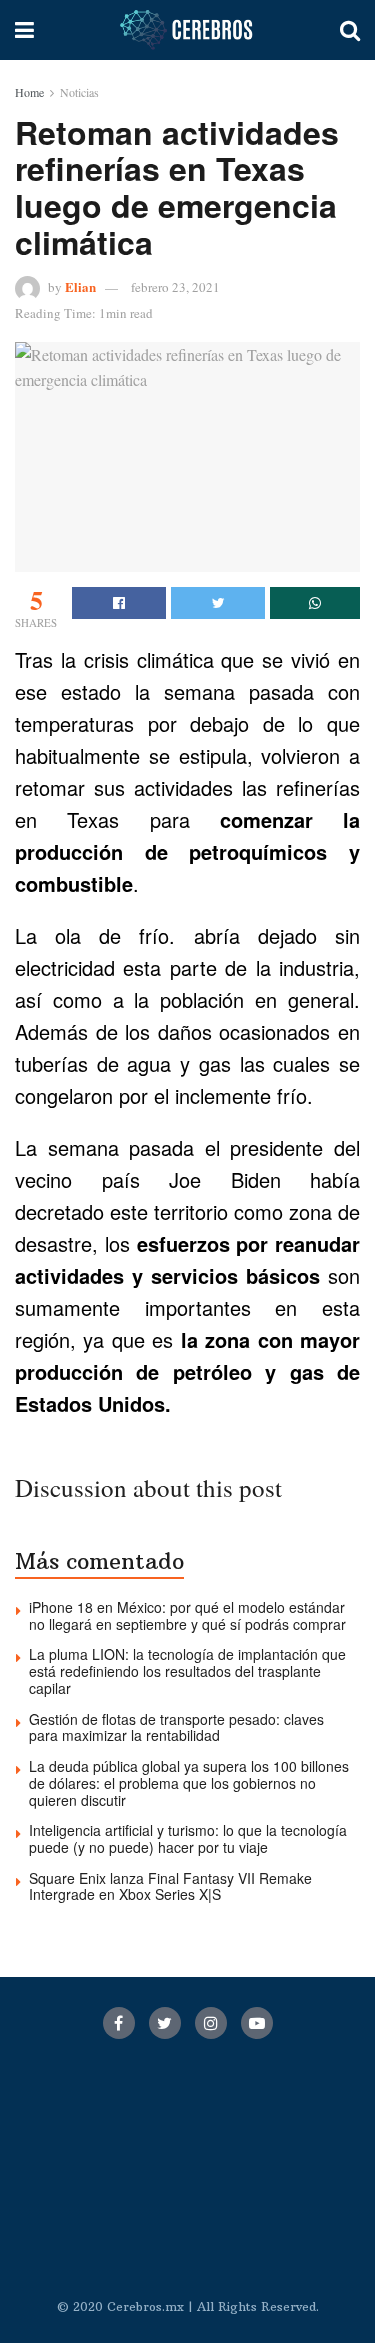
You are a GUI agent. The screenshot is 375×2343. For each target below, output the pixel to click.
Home (29, 92)
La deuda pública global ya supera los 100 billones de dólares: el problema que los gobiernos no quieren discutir (189, 1783)
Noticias (79, 92)
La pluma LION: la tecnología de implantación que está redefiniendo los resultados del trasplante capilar (187, 1671)
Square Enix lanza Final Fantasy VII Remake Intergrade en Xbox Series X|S (170, 1886)
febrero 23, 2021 (175, 287)
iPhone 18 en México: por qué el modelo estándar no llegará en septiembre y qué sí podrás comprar (187, 1615)
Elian (80, 286)
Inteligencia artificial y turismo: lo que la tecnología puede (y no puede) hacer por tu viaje (188, 1838)
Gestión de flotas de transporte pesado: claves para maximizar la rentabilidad (176, 1727)
